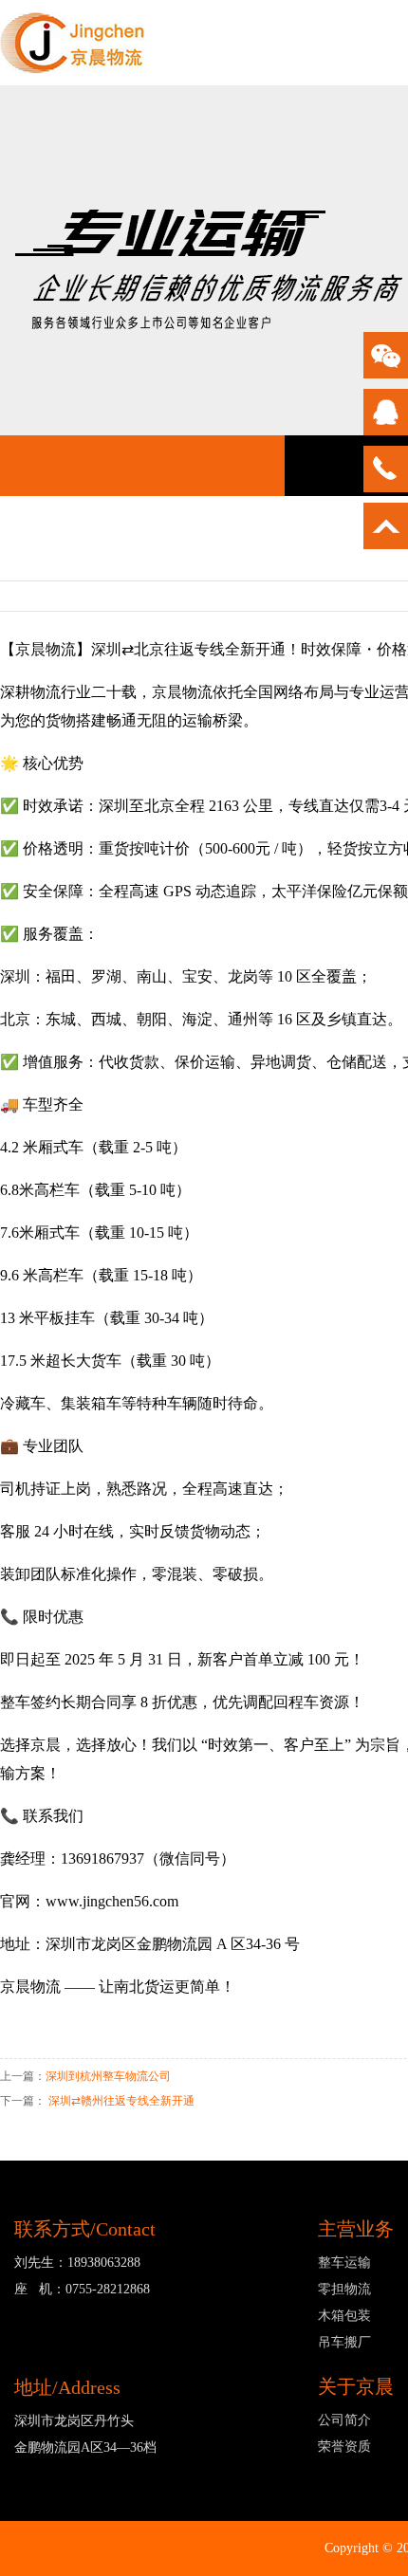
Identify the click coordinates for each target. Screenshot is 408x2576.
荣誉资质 (344, 2447)
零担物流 (344, 2289)
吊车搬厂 (344, 2342)
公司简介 (344, 2420)
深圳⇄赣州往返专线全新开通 (121, 2101)
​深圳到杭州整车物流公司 (108, 2076)
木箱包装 (344, 2316)
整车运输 (344, 2263)
